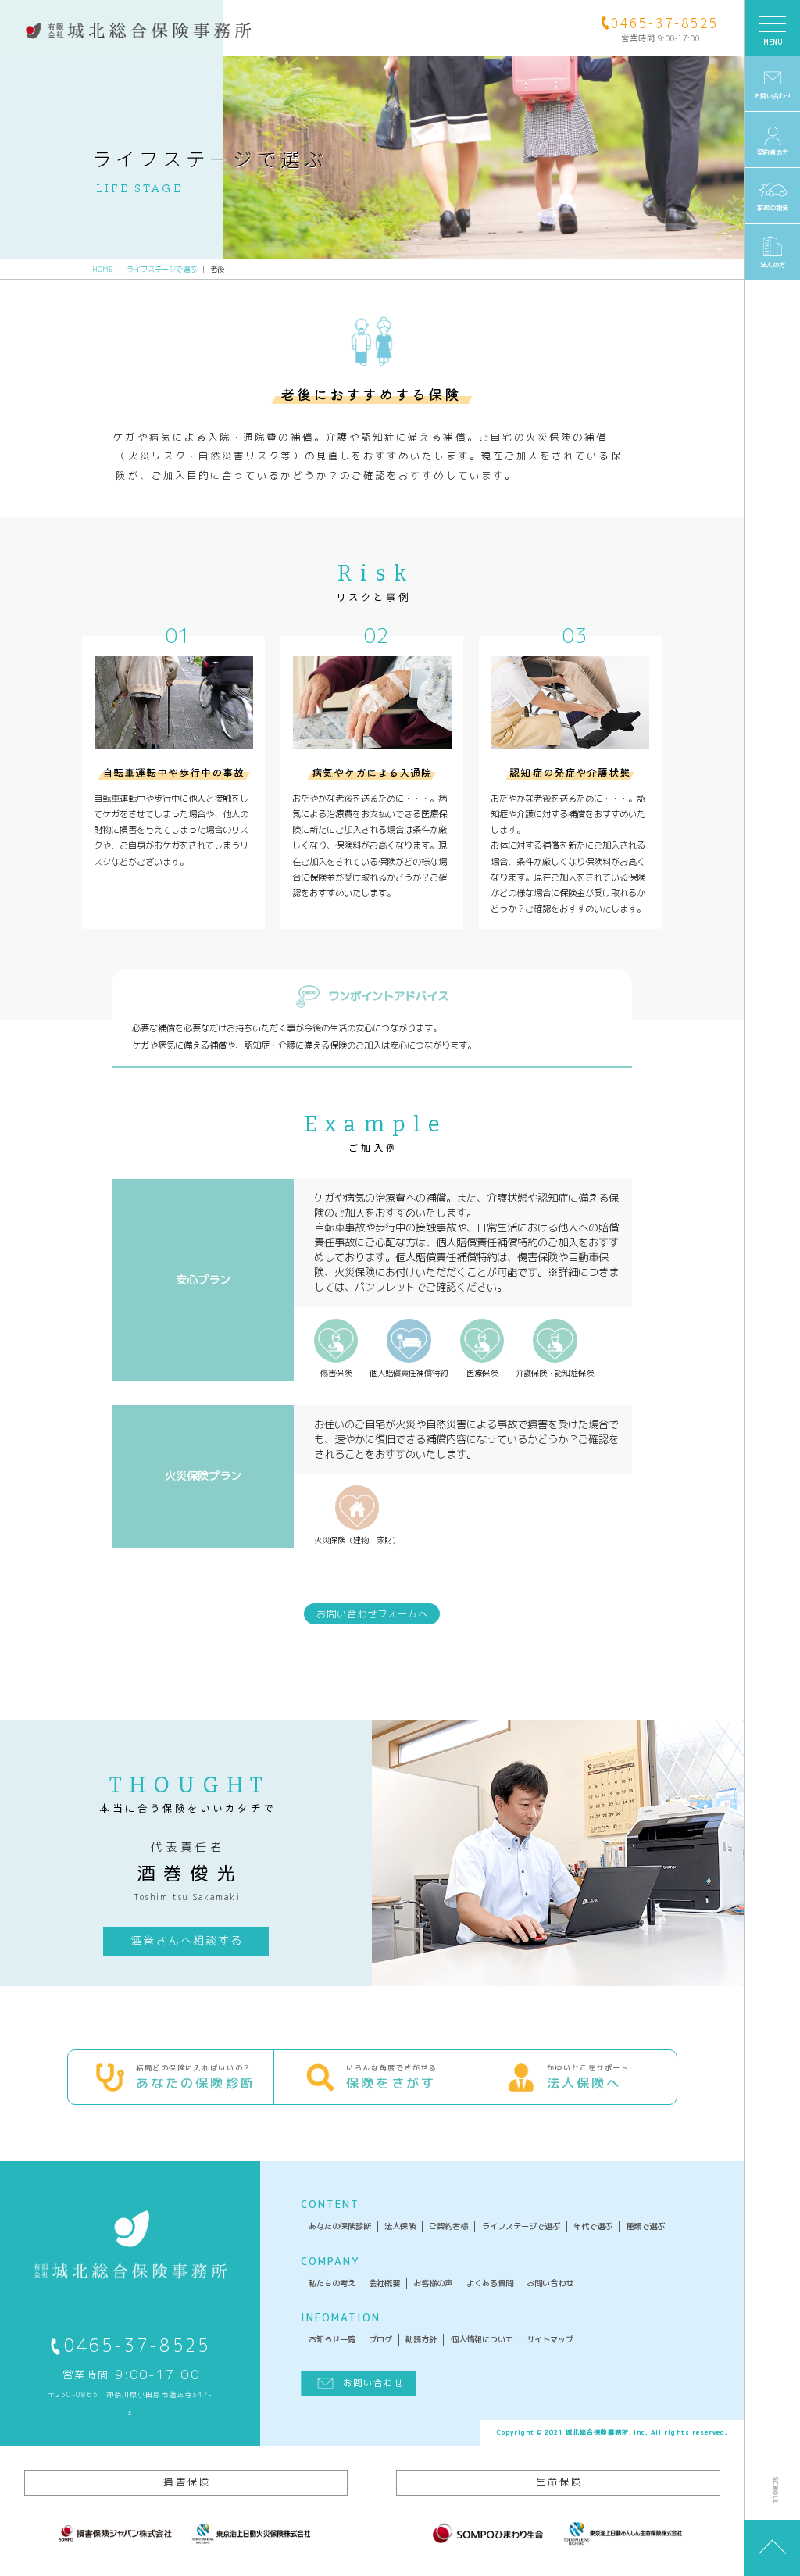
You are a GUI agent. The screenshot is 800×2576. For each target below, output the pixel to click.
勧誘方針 (421, 2339)
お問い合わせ (550, 2283)
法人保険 (400, 2226)
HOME (103, 269)
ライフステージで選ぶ (162, 269)
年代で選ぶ (593, 2226)
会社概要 (384, 2283)
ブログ (380, 2339)
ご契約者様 (448, 2226)
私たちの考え (332, 2283)
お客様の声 (433, 2283)
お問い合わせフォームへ (372, 1614)
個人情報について (482, 2339)
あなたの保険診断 (340, 2226)
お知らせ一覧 (332, 2339)
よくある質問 (490, 2283)
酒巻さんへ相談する (187, 1941)
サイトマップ (550, 2339)
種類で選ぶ (645, 2226)
